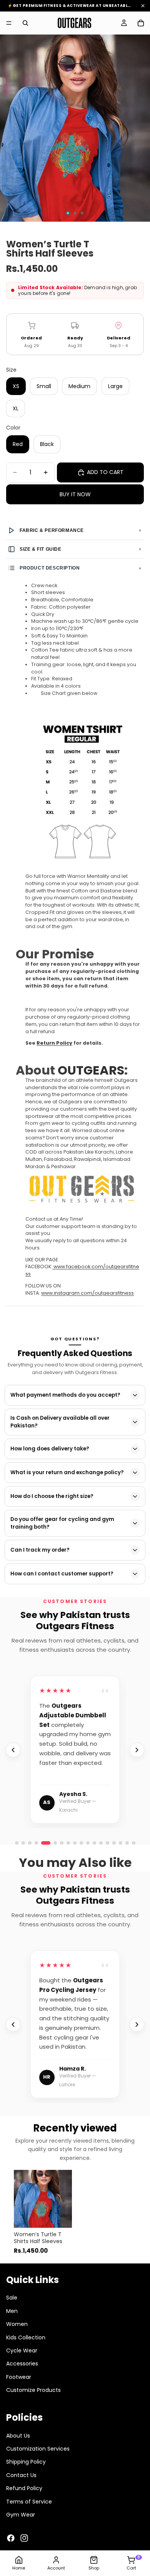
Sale (12, 2298)
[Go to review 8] (107, 1843)
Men (12, 2311)
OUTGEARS (91, 1070)
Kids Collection (26, 2337)
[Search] (25, 23)
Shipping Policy (26, 2462)
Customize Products (33, 2390)
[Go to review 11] (127, 1843)
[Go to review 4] (36, 1843)
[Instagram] (24, 2538)
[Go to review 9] (114, 1843)
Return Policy (54, 1043)
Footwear (19, 2377)
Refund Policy (24, 2488)
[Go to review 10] (121, 1843)
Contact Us (21, 2475)
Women (17, 2324)
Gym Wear (21, 2515)
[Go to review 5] (46, 1843)
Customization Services (38, 2449)
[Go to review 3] (30, 1843)
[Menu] (9, 23)
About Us (18, 2435)
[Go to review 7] (101, 1843)
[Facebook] (11, 2538)
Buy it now (75, 494)
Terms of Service (29, 2501)
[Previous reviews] (13, 1750)
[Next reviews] (137, 1750)
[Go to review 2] (23, 1843)
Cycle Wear (22, 2350)
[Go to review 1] (17, 1843)
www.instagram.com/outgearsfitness (87, 1293)
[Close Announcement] (143, 6)
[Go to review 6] (55, 1843)
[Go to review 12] (134, 1843)
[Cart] (141, 23)
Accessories (22, 2364)
